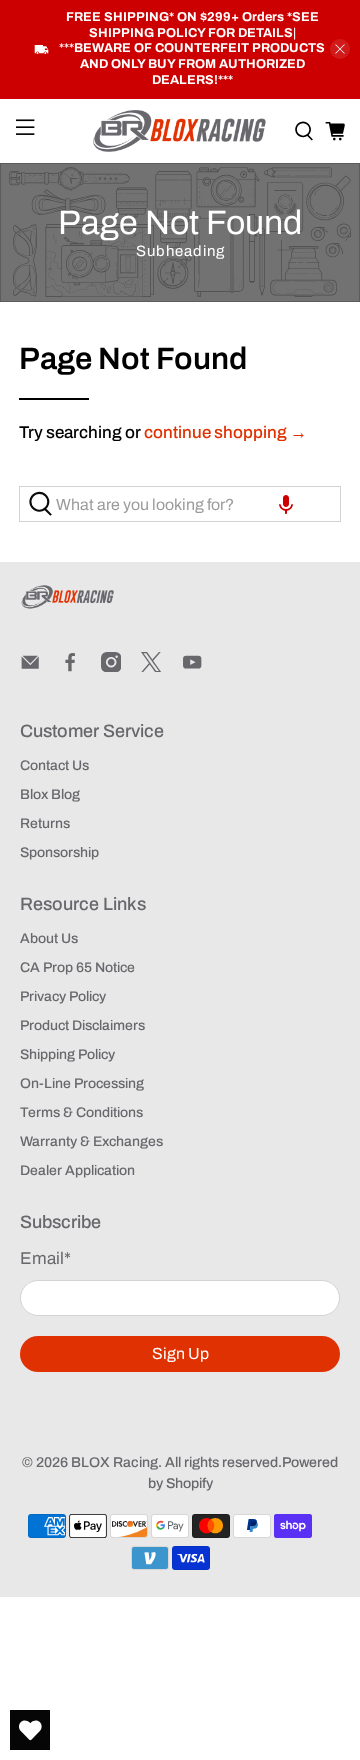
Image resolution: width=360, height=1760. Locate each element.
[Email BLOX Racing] (30, 667)
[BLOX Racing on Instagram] (111, 667)
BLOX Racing (114, 1462)
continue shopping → (225, 432)
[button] (286, 504)
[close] (340, 49)
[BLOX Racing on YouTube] (192, 667)
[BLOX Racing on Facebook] (70, 667)
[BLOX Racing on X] (151, 667)
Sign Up (180, 1353)
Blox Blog (50, 794)
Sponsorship (59, 852)
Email (45, 1258)
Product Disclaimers (82, 1025)
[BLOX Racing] (180, 131)
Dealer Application (77, 1170)
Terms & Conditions (81, 1112)
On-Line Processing (82, 1083)
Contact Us (54, 765)
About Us (49, 938)
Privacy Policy (63, 996)
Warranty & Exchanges (91, 1141)
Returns (45, 823)
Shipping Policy (67, 1054)
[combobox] (180, 504)
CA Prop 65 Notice (77, 967)
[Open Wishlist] (30, 1730)
